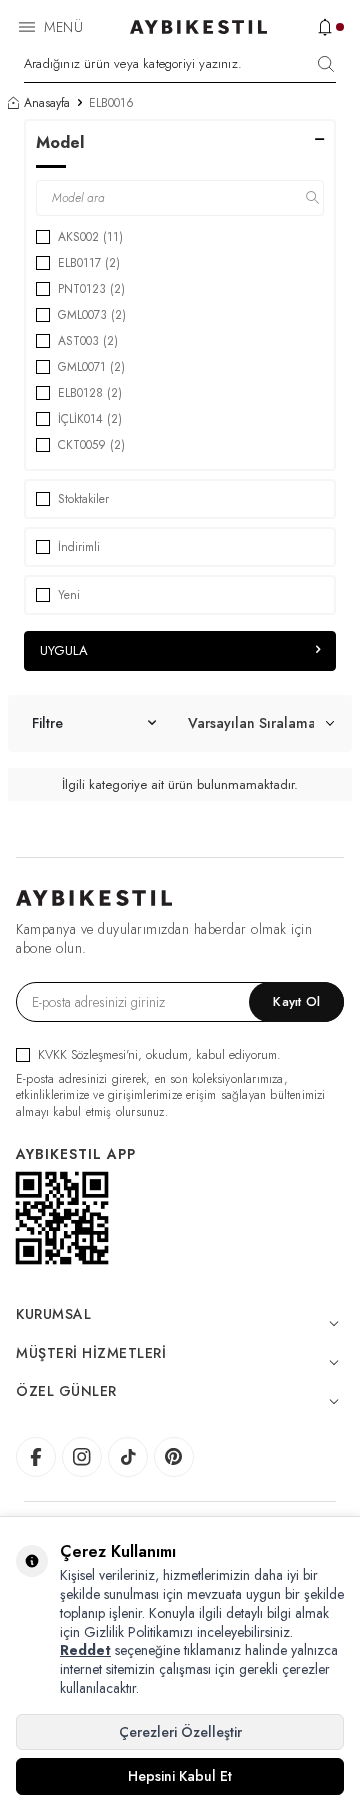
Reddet (85, 1650)
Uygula (64, 650)
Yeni (69, 595)
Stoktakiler (83, 499)
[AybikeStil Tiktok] (128, 1457)
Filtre (47, 723)
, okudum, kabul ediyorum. (159, 1054)
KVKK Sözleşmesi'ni (88, 1054)
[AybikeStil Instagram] (82, 1457)
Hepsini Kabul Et (180, 1776)
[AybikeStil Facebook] (36, 1457)
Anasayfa (47, 103)
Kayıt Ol (296, 1001)
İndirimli (79, 547)
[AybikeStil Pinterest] (174, 1457)
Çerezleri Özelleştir (180, 1732)
